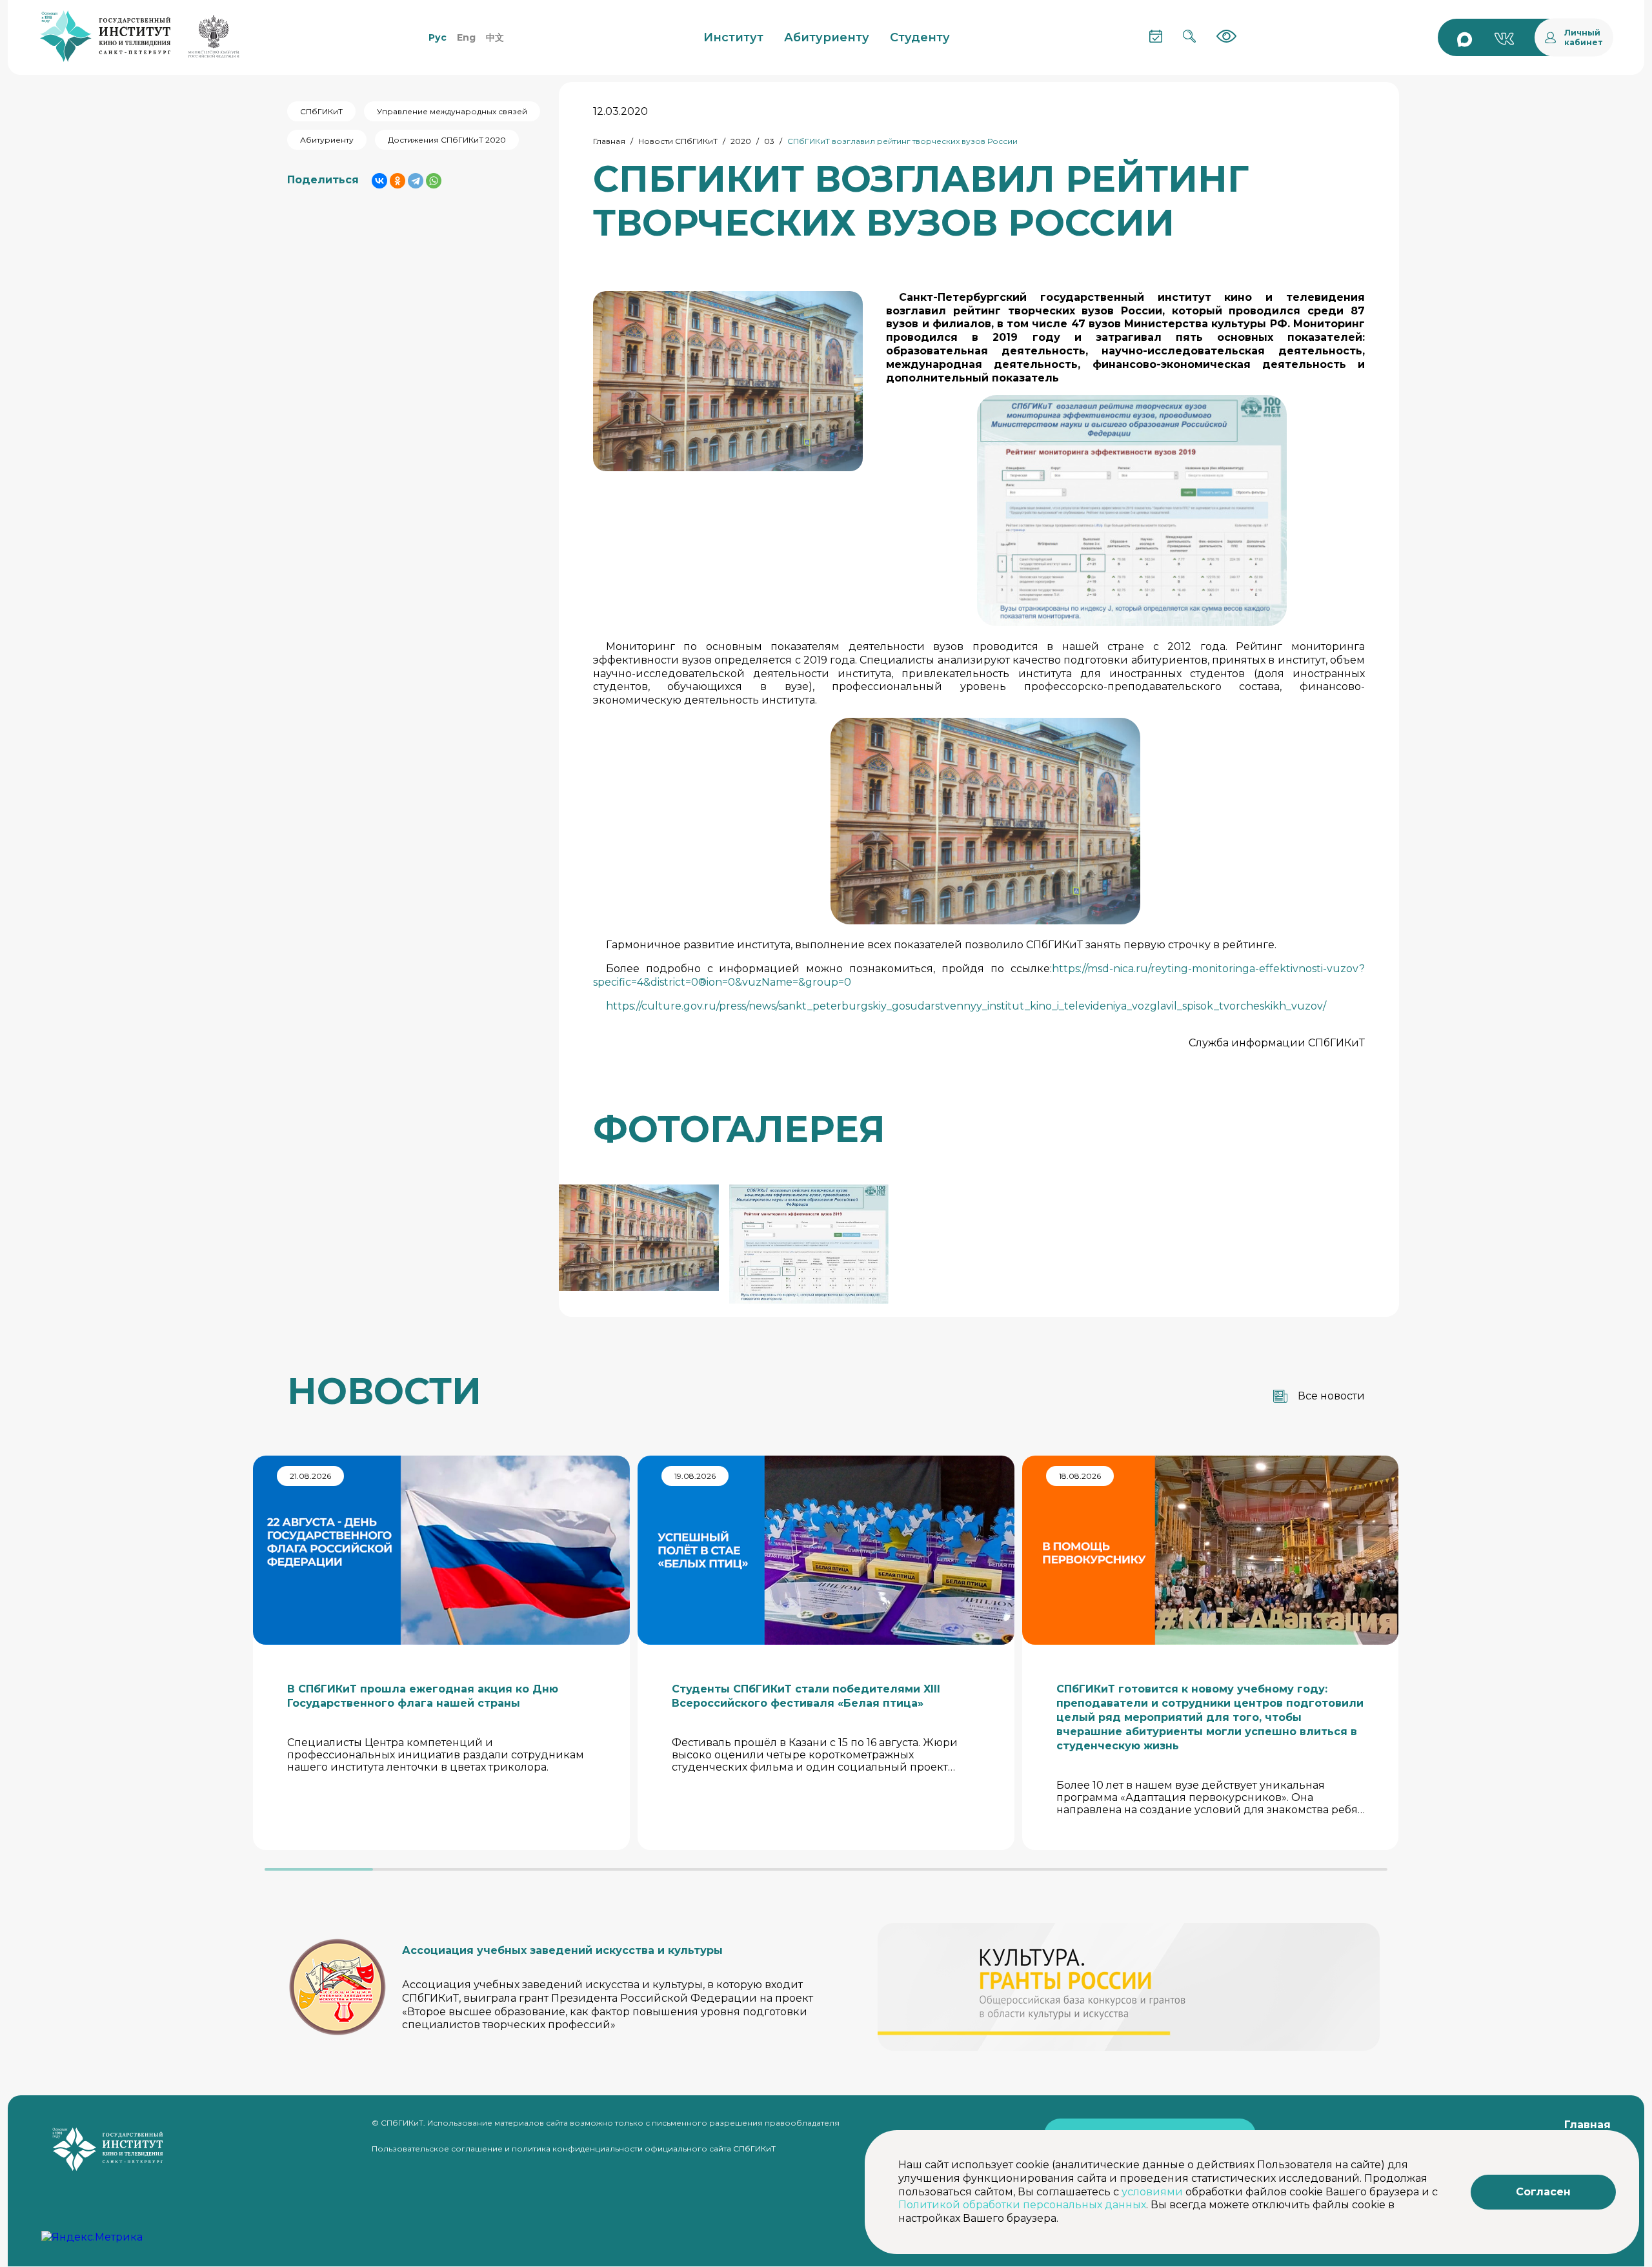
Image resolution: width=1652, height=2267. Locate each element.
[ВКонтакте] (379, 181)
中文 (495, 37)
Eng (466, 37)
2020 (741, 141)
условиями (1152, 2192)
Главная (609, 141)
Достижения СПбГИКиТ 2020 (447, 140)
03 (769, 141)
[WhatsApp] (434, 181)
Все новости (1331, 1396)
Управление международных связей (452, 111)
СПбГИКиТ (321, 111)
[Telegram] (416, 181)
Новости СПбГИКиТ (678, 141)
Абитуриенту (327, 140)
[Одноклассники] (398, 181)
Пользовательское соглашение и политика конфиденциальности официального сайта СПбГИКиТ (574, 2149)
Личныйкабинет (1584, 37)
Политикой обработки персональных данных (1022, 2205)
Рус (438, 37)
